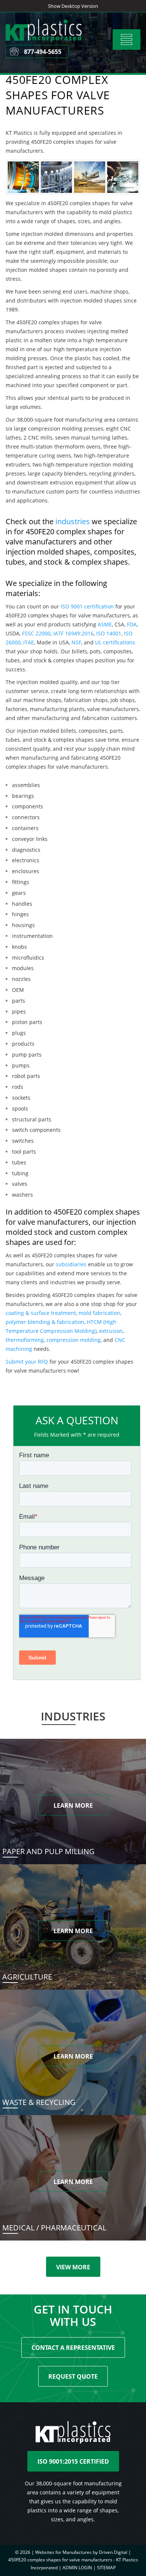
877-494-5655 (43, 52)
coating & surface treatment (41, 1313)
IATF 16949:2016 (73, 633)
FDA (132, 624)
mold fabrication (99, 1313)
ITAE (29, 642)
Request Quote (73, 2376)
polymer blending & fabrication (45, 1322)
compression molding (74, 1340)
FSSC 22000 (36, 633)
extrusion (111, 1331)
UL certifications (115, 642)
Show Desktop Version (73, 6)
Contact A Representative (73, 2348)
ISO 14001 (109, 633)
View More (73, 2267)
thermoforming (25, 1340)
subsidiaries (71, 1264)
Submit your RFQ (27, 1362)
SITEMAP (106, 2568)
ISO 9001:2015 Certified (73, 2461)
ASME (105, 624)
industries (73, 521)
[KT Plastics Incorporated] (52, 40)
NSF (76, 642)
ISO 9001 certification (87, 606)
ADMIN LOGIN (77, 2568)
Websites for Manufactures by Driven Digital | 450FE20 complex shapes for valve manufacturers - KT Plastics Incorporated (73, 2560)
